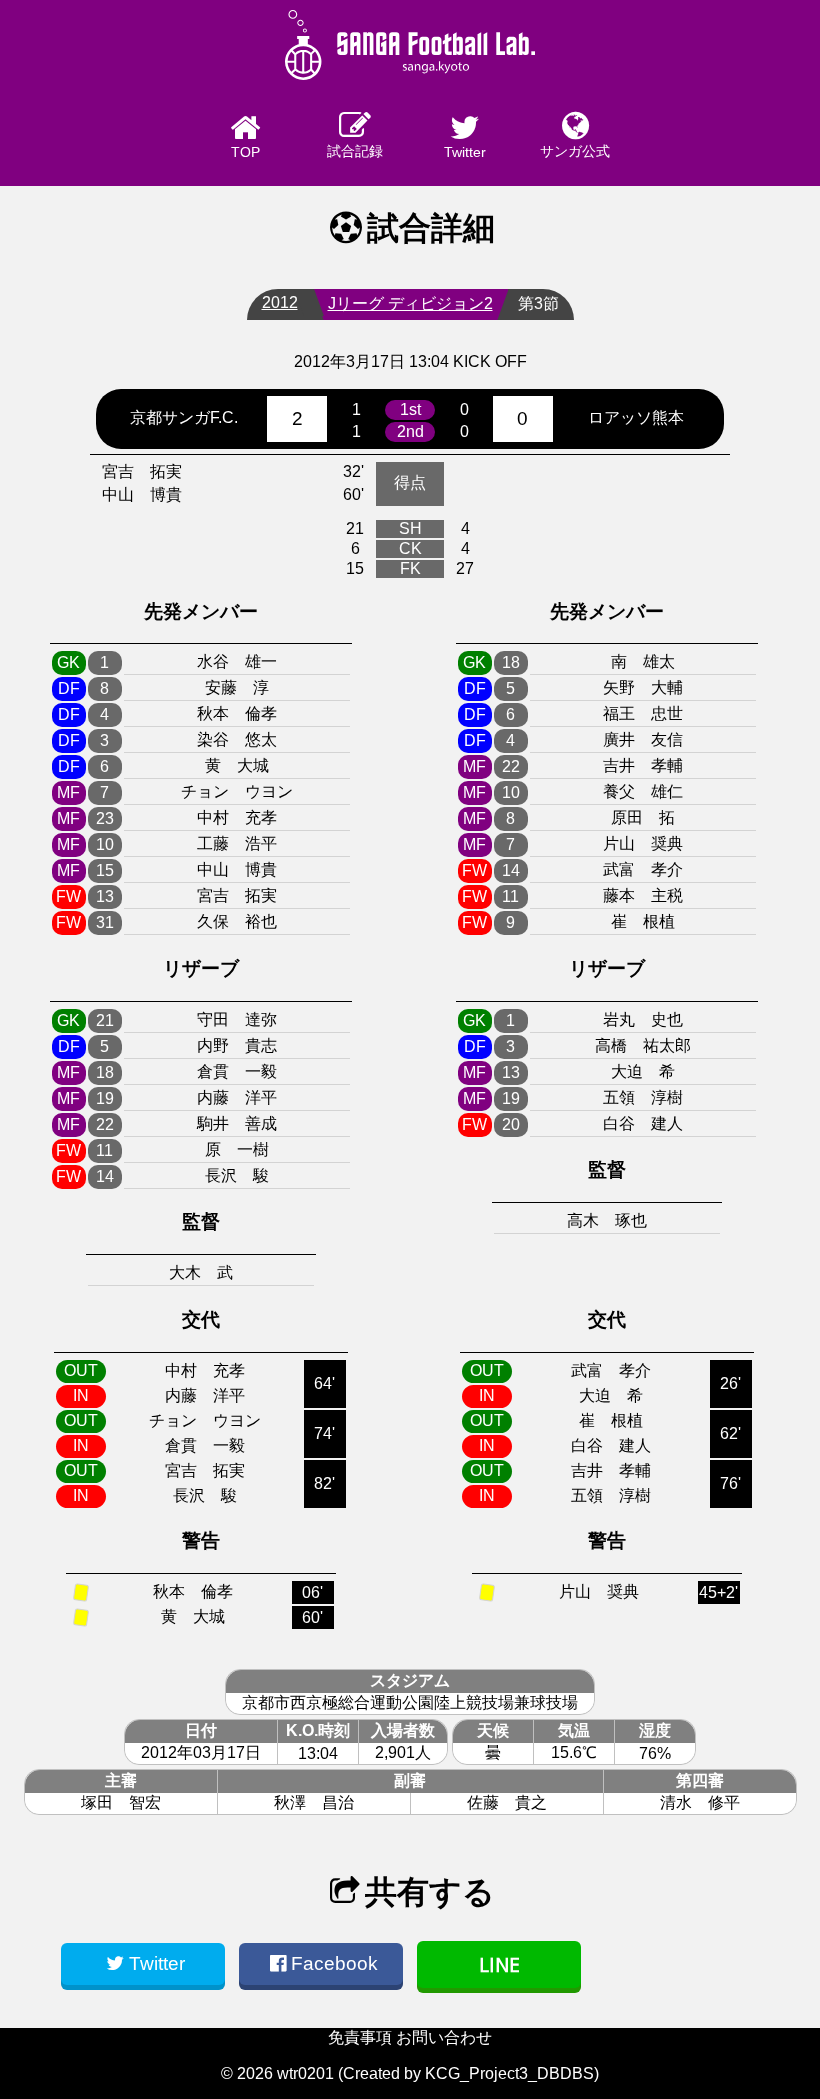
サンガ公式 (575, 151)
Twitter (465, 152)
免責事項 (360, 2037)
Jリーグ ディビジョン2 (410, 303)
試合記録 (355, 151)
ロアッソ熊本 (636, 417)
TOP (245, 152)
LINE (499, 1964)
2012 (280, 302)
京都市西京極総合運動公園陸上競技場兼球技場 (410, 1702)
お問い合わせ (444, 2037)
